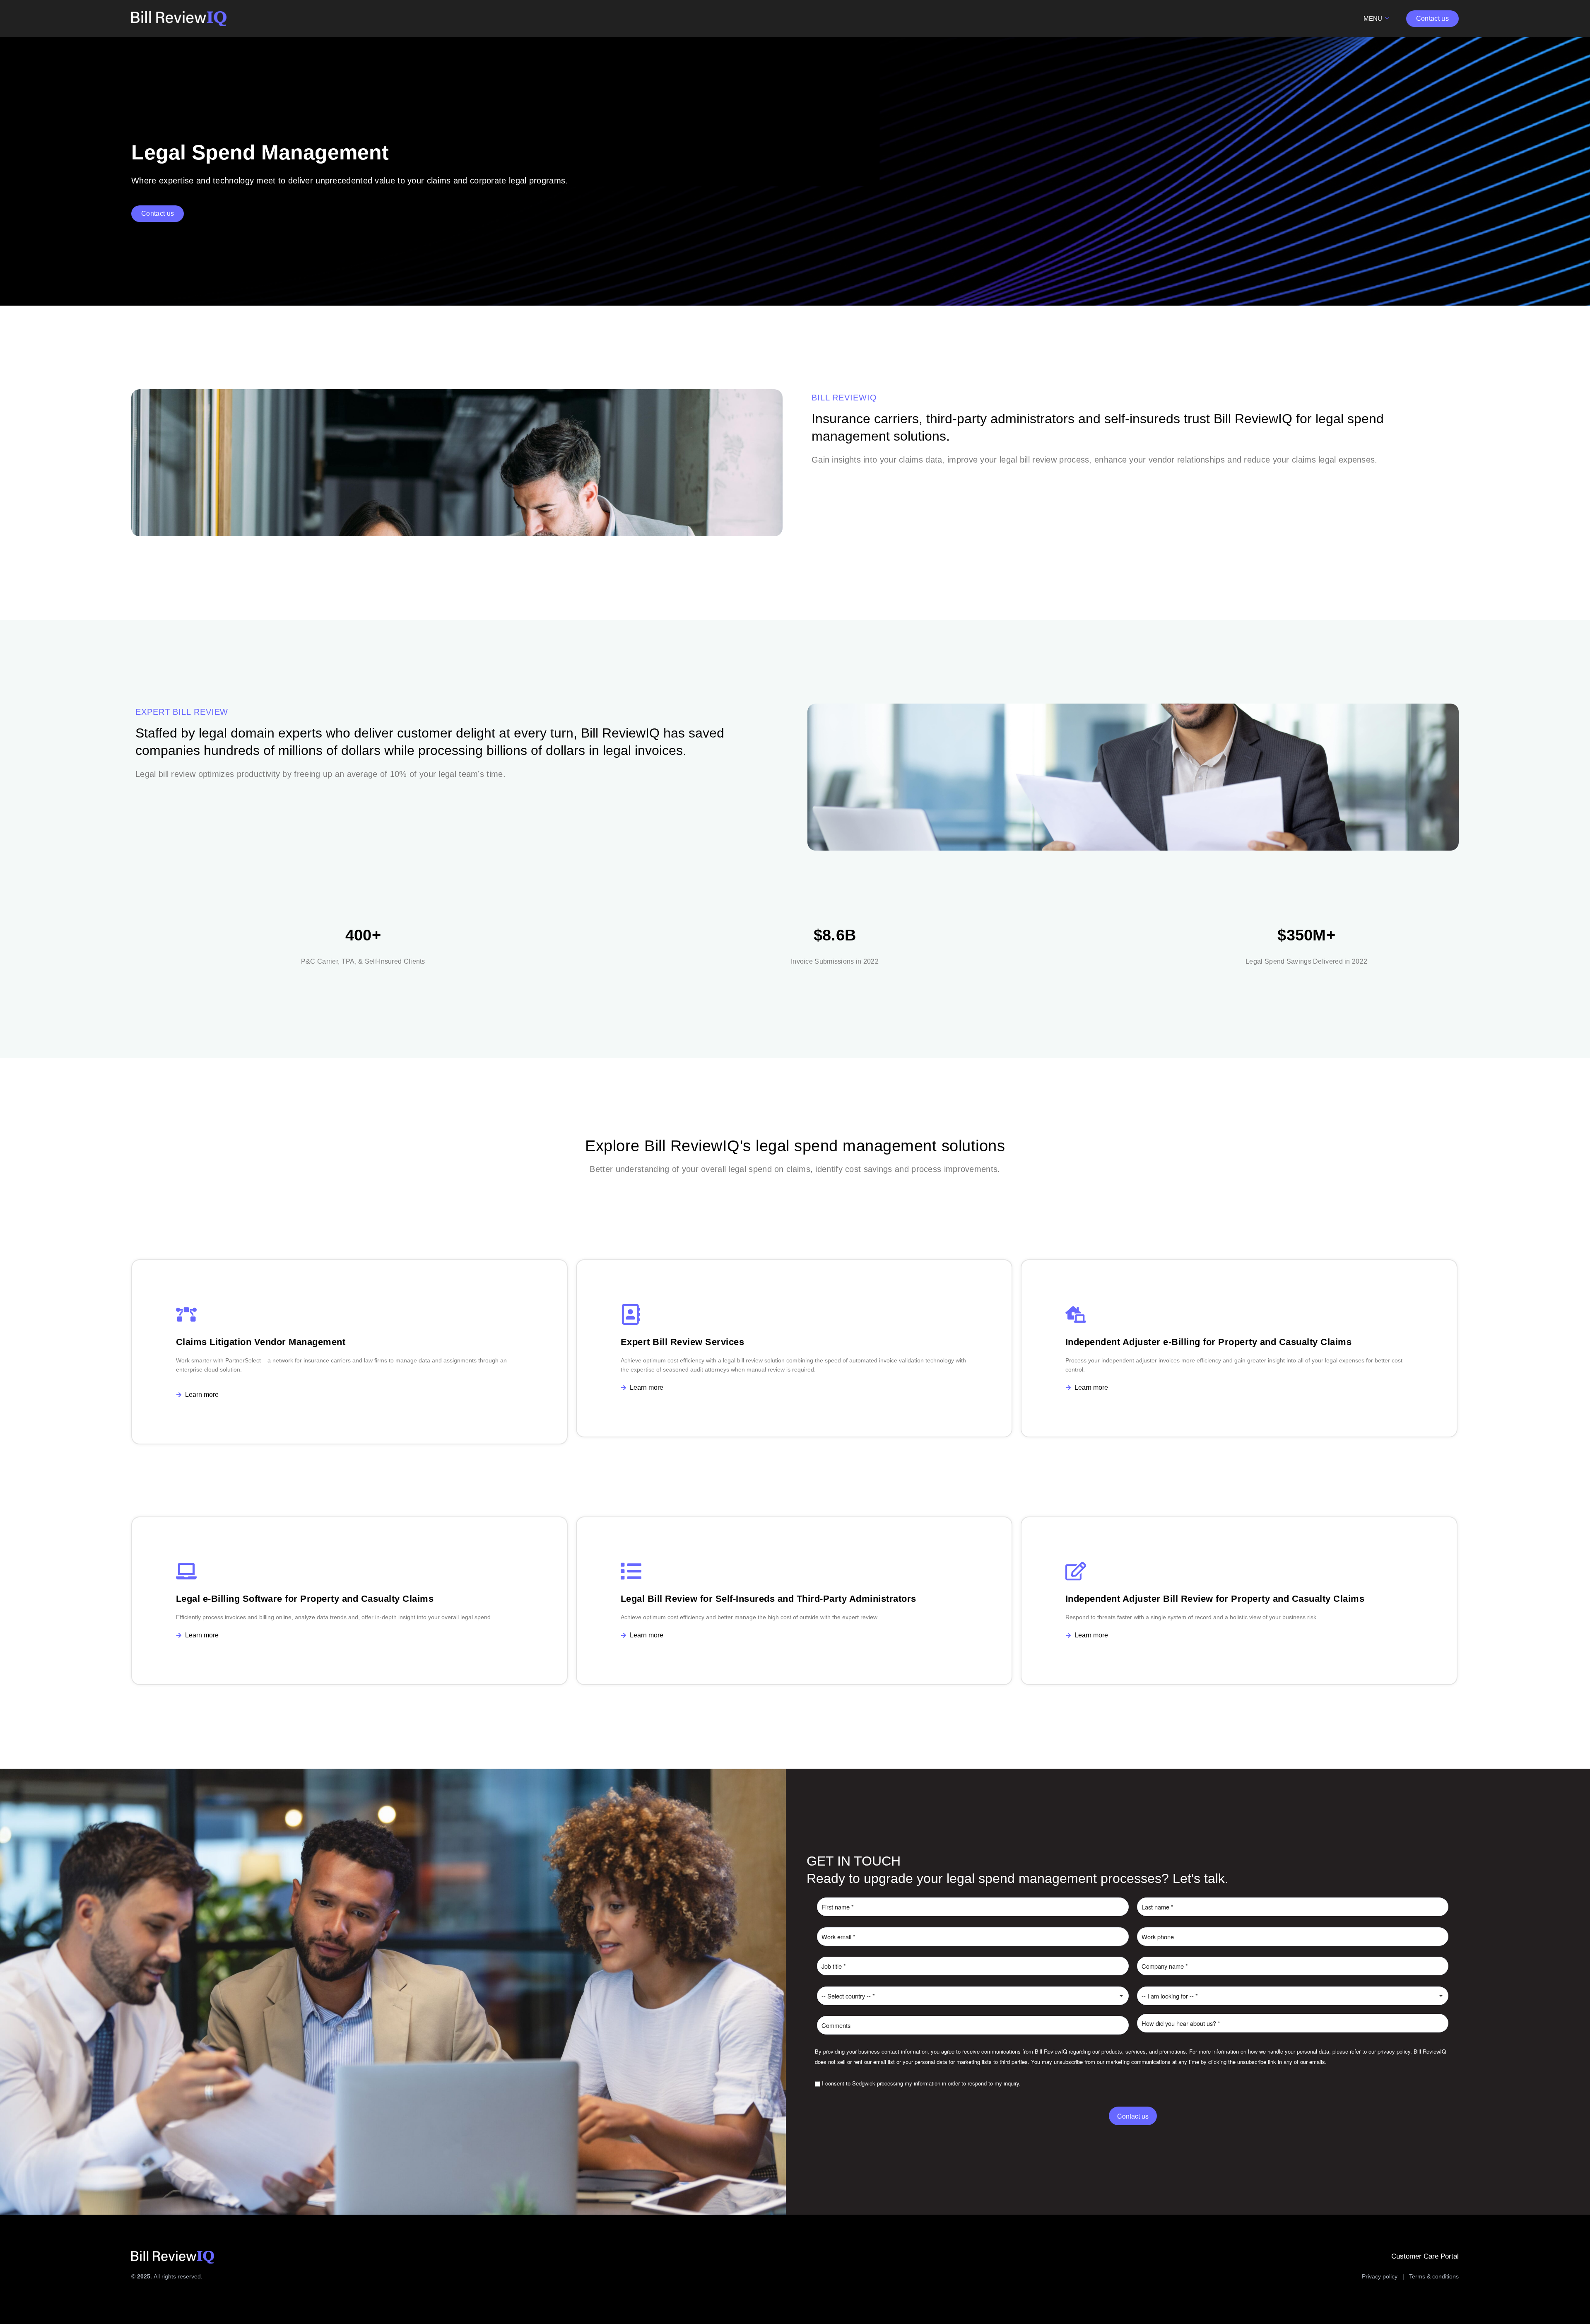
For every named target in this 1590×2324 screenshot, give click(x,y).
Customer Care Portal (1425, 2256)
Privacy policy (1380, 2276)
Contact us (1133, 2116)
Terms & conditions (1434, 2276)
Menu (1373, 18)
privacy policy (1394, 2051)
